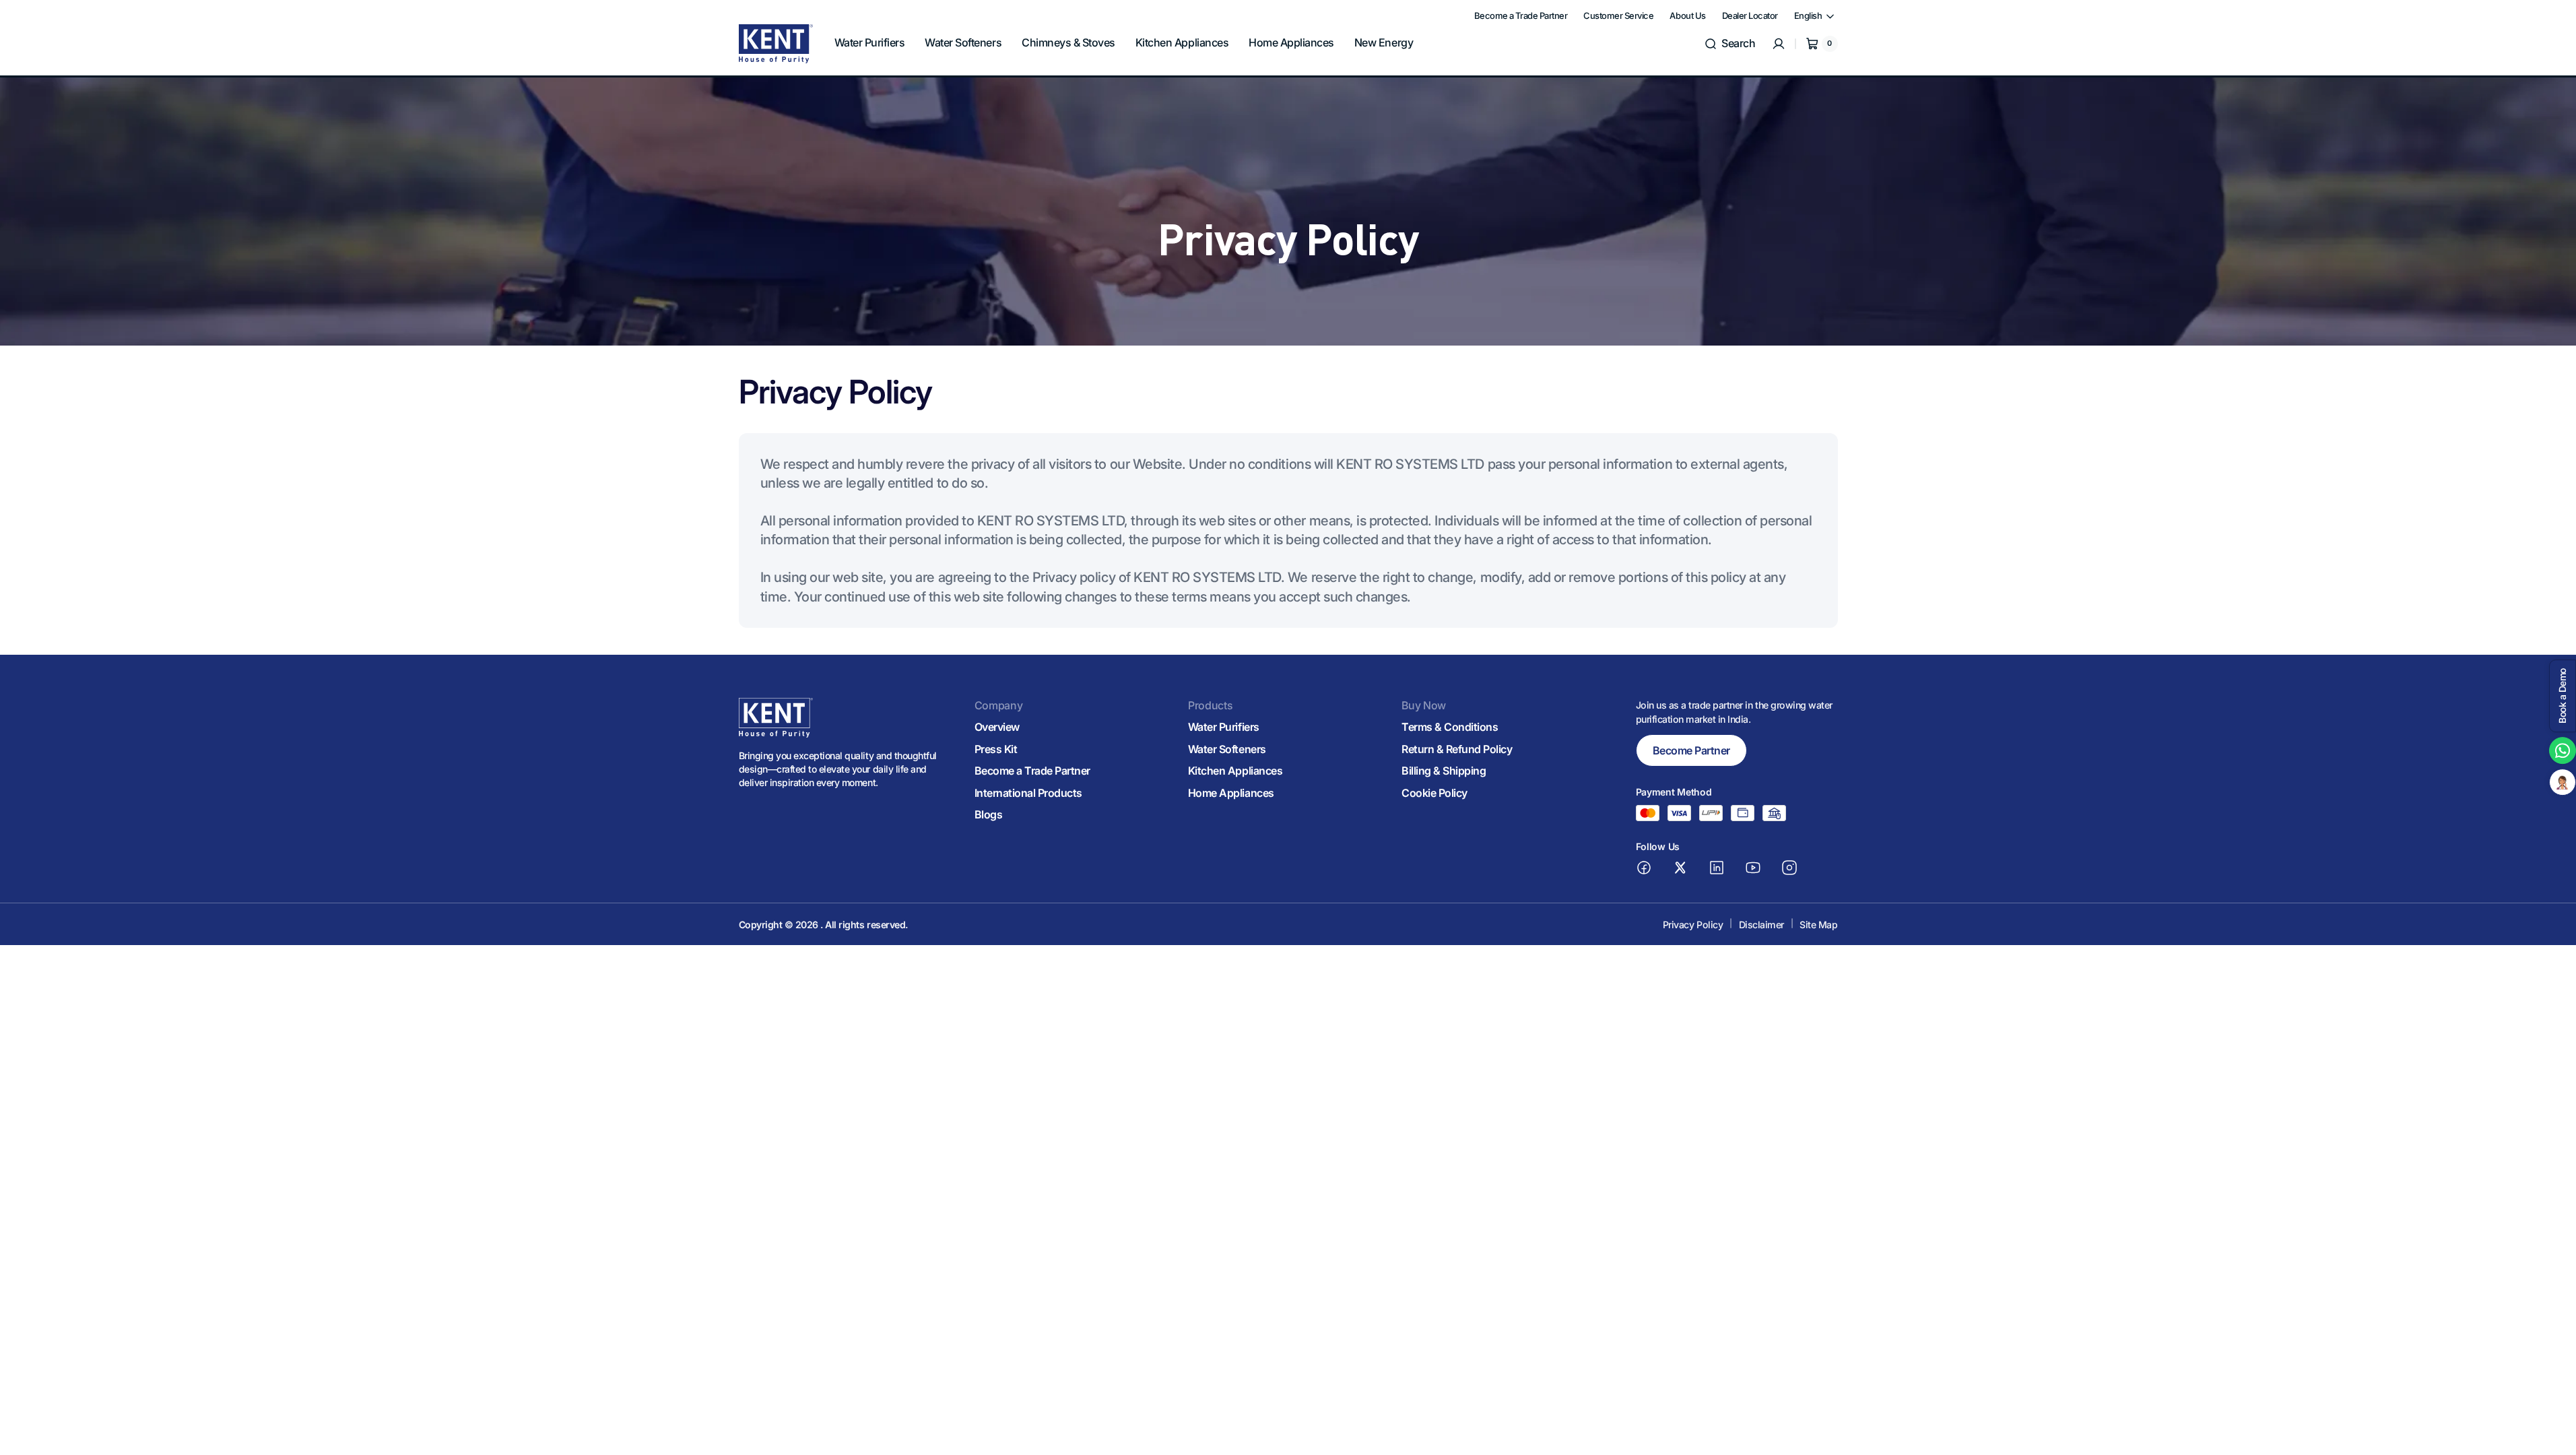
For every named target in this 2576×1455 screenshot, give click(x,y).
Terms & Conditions (1450, 727)
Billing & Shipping (1444, 771)
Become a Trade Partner (1032, 771)
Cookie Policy (1434, 793)
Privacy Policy (1693, 925)
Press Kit (996, 749)
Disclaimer (1761, 925)
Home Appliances (1231, 793)
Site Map (1818, 925)
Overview (997, 727)
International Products (1028, 793)
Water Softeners (1227, 749)
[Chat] (2563, 782)
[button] (1729, 44)
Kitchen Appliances (1235, 771)
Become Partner (1691, 750)
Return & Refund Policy (1457, 749)
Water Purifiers (1224, 727)
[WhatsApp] (2563, 750)
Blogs (989, 814)
